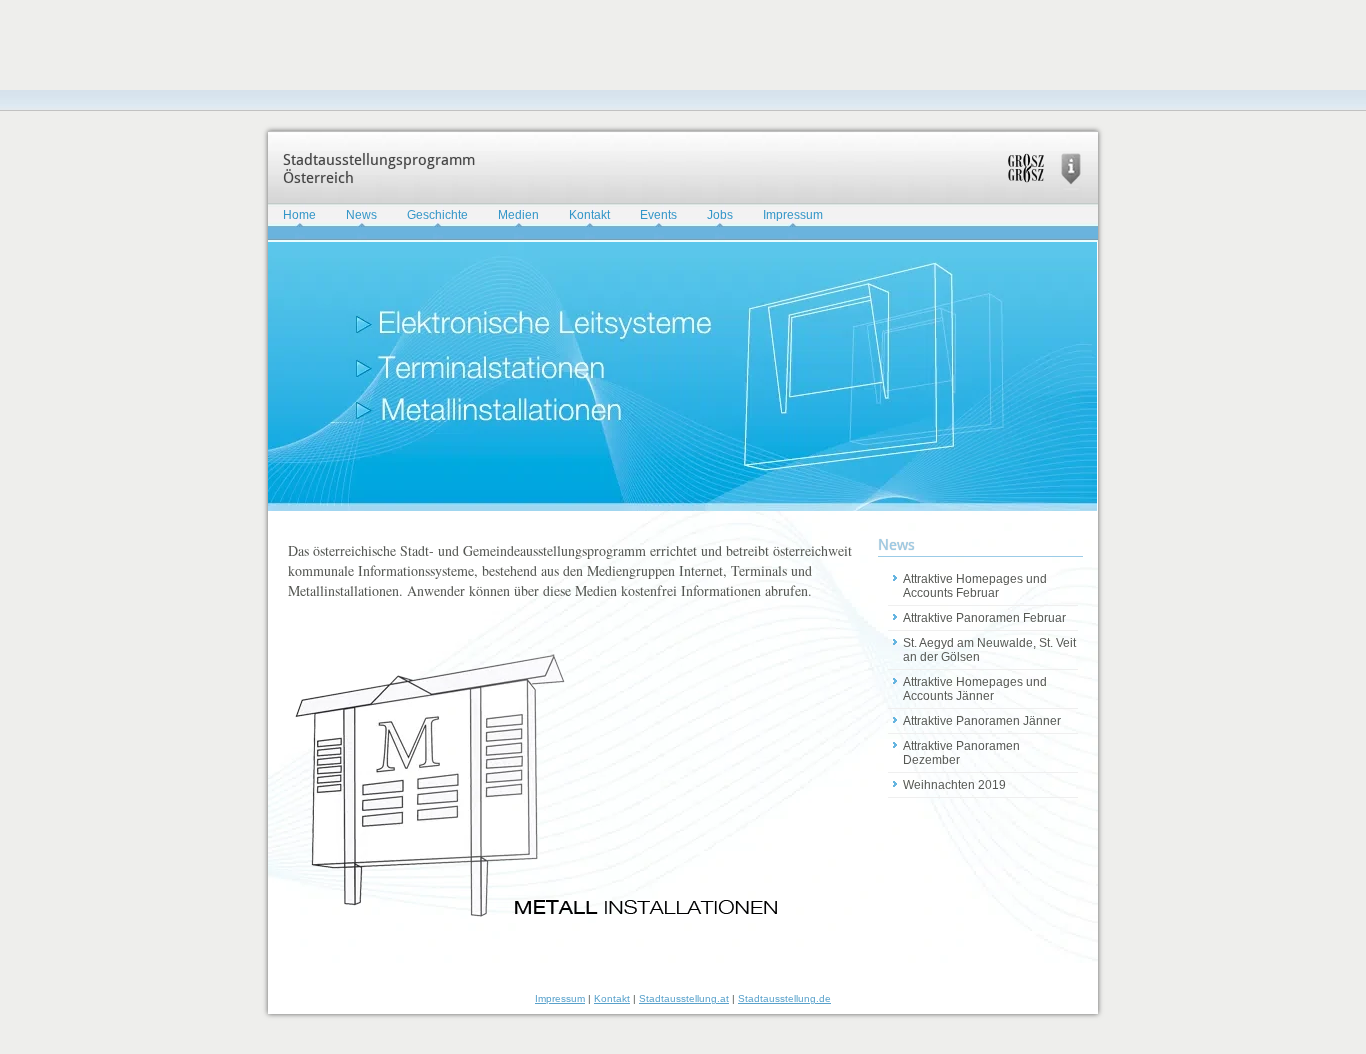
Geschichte (437, 215)
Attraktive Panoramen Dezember (961, 753)
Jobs (720, 215)
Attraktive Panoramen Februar (984, 618)
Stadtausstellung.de (784, 998)
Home (299, 215)
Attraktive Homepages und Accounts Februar (975, 586)
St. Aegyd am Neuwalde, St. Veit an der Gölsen (989, 650)
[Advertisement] (364, 45)
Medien (518, 215)
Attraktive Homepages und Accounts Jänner (975, 689)
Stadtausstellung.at (684, 998)
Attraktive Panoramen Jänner (982, 721)
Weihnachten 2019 (954, 785)
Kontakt (589, 215)
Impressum (793, 215)
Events (658, 215)
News (361, 215)
